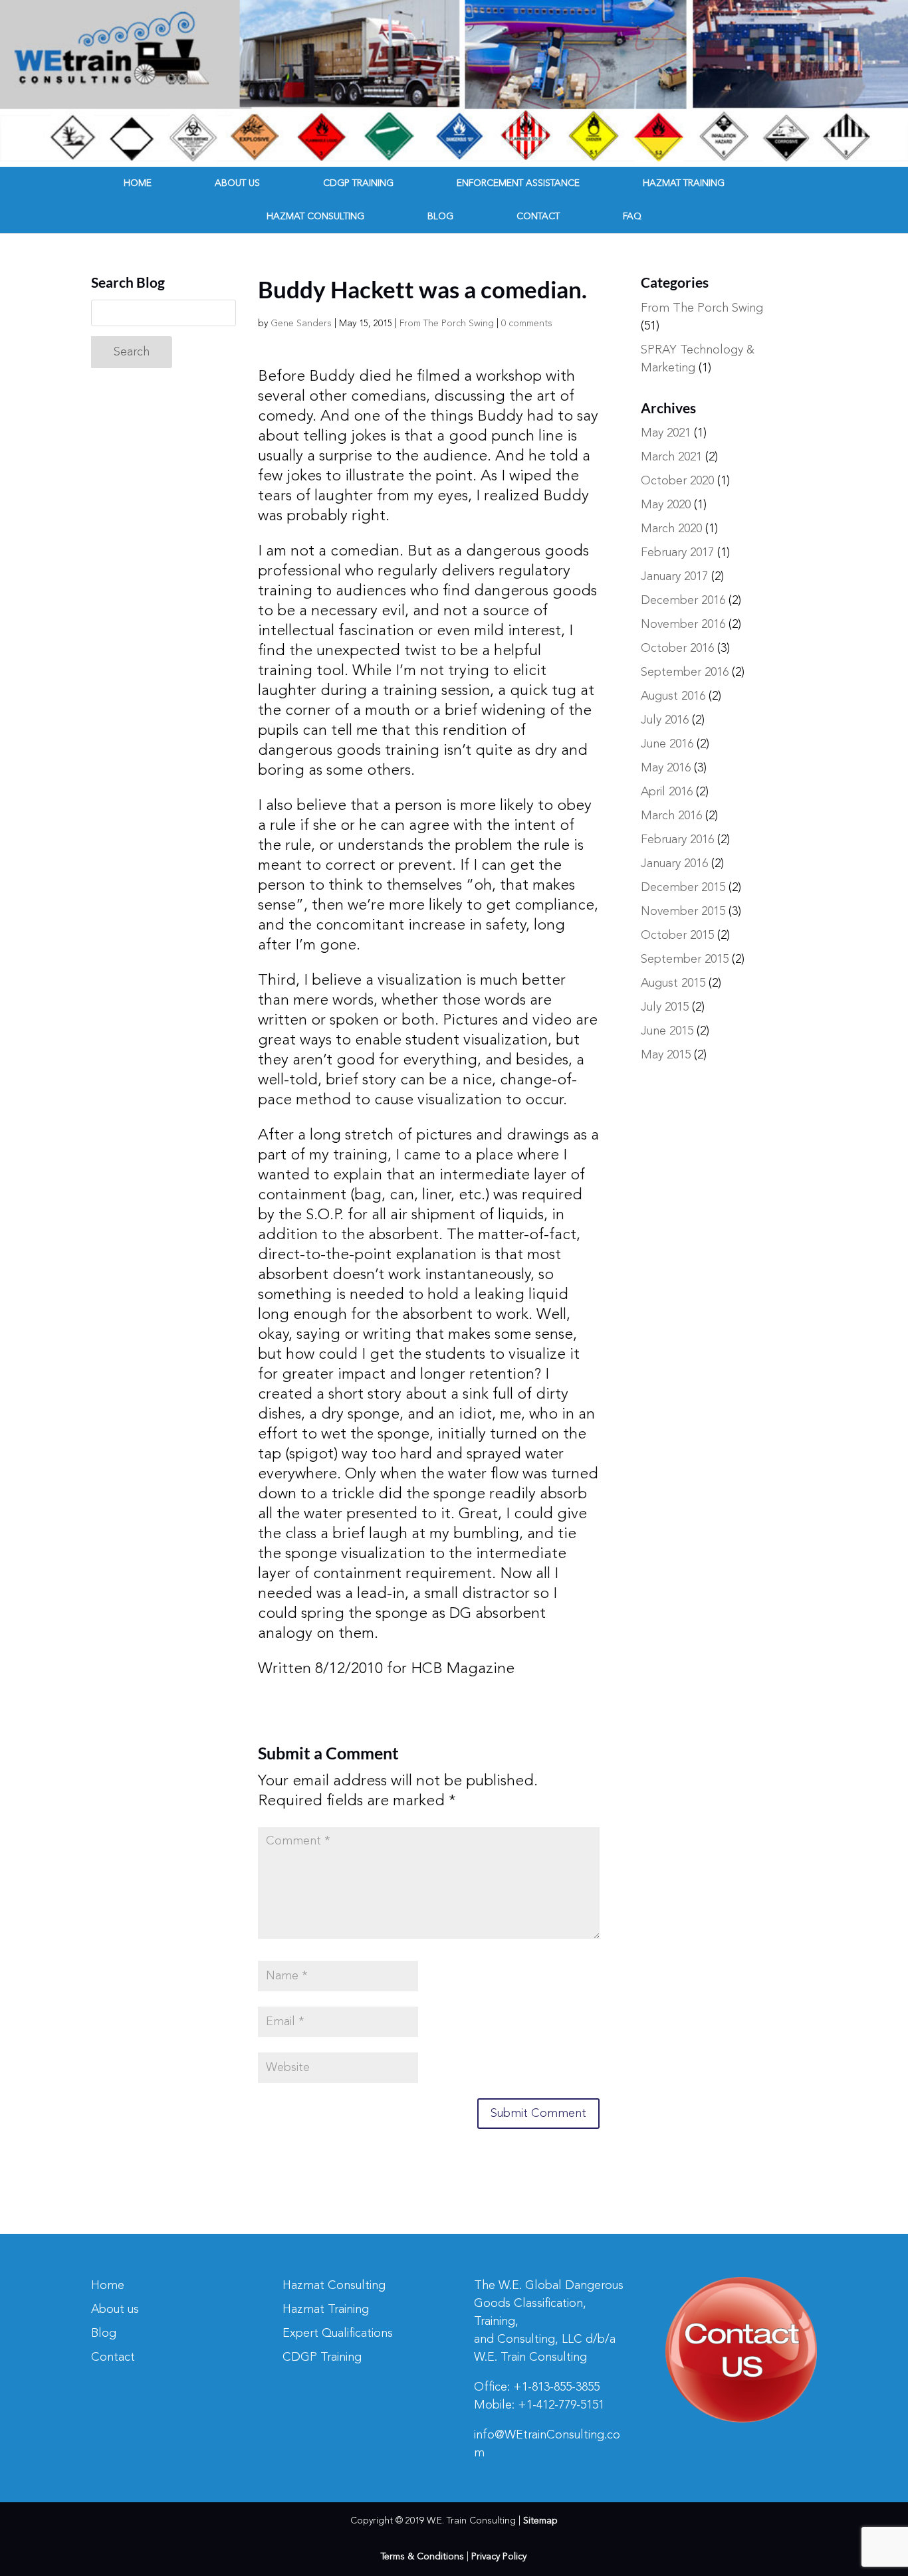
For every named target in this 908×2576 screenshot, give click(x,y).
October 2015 (677, 936)
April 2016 (667, 792)
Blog (440, 217)
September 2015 (685, 959)
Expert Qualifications (338, 2333)
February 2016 (677, 840)
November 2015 (683, 912)
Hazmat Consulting (315, 217)
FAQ (632, 217)
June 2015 (667, 1031)
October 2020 (677, 481)
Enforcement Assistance (518, 183)
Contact (538, 217)
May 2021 (666, 433)
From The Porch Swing (447, 324)
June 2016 (667, 744)
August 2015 (673, 983)
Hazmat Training (684, 183)
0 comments (527, 324)
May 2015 (666, 1055)
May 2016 (666, 768)
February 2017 (677, 553)
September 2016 (685, 672)
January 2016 (674, 864)
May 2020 (666, 505)
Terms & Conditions (422, 2557)
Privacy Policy (499, 2557)
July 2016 (665, 720)
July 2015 (665, 1007)
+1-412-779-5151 (561, 2405)
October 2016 (677, 648)
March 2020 (671, 529)
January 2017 (674, 577)
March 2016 (671, 816)
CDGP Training (358, 183)
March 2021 (671, 457)
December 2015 (683, 888)
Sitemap (540, 2521)
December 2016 (683, 601)
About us (237, 183)
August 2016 (673, 696)
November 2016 (683, 625)
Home (138, 183)
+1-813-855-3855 (556, 2387)
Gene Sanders (301, 324)
